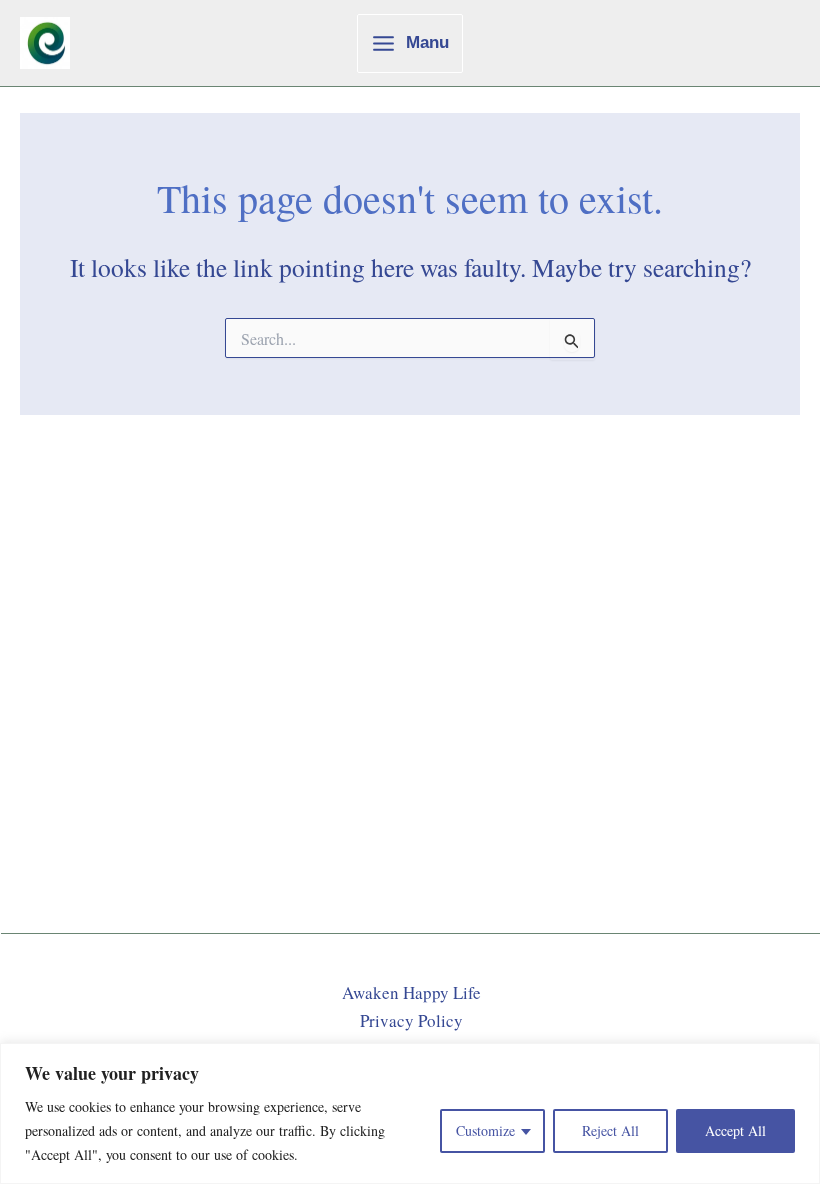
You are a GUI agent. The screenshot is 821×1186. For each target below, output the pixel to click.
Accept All (735, 1130)
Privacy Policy (411, 1020)
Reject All (610, 1130)
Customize (485, 1130)
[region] (410, 1113)
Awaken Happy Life (411, 992)
